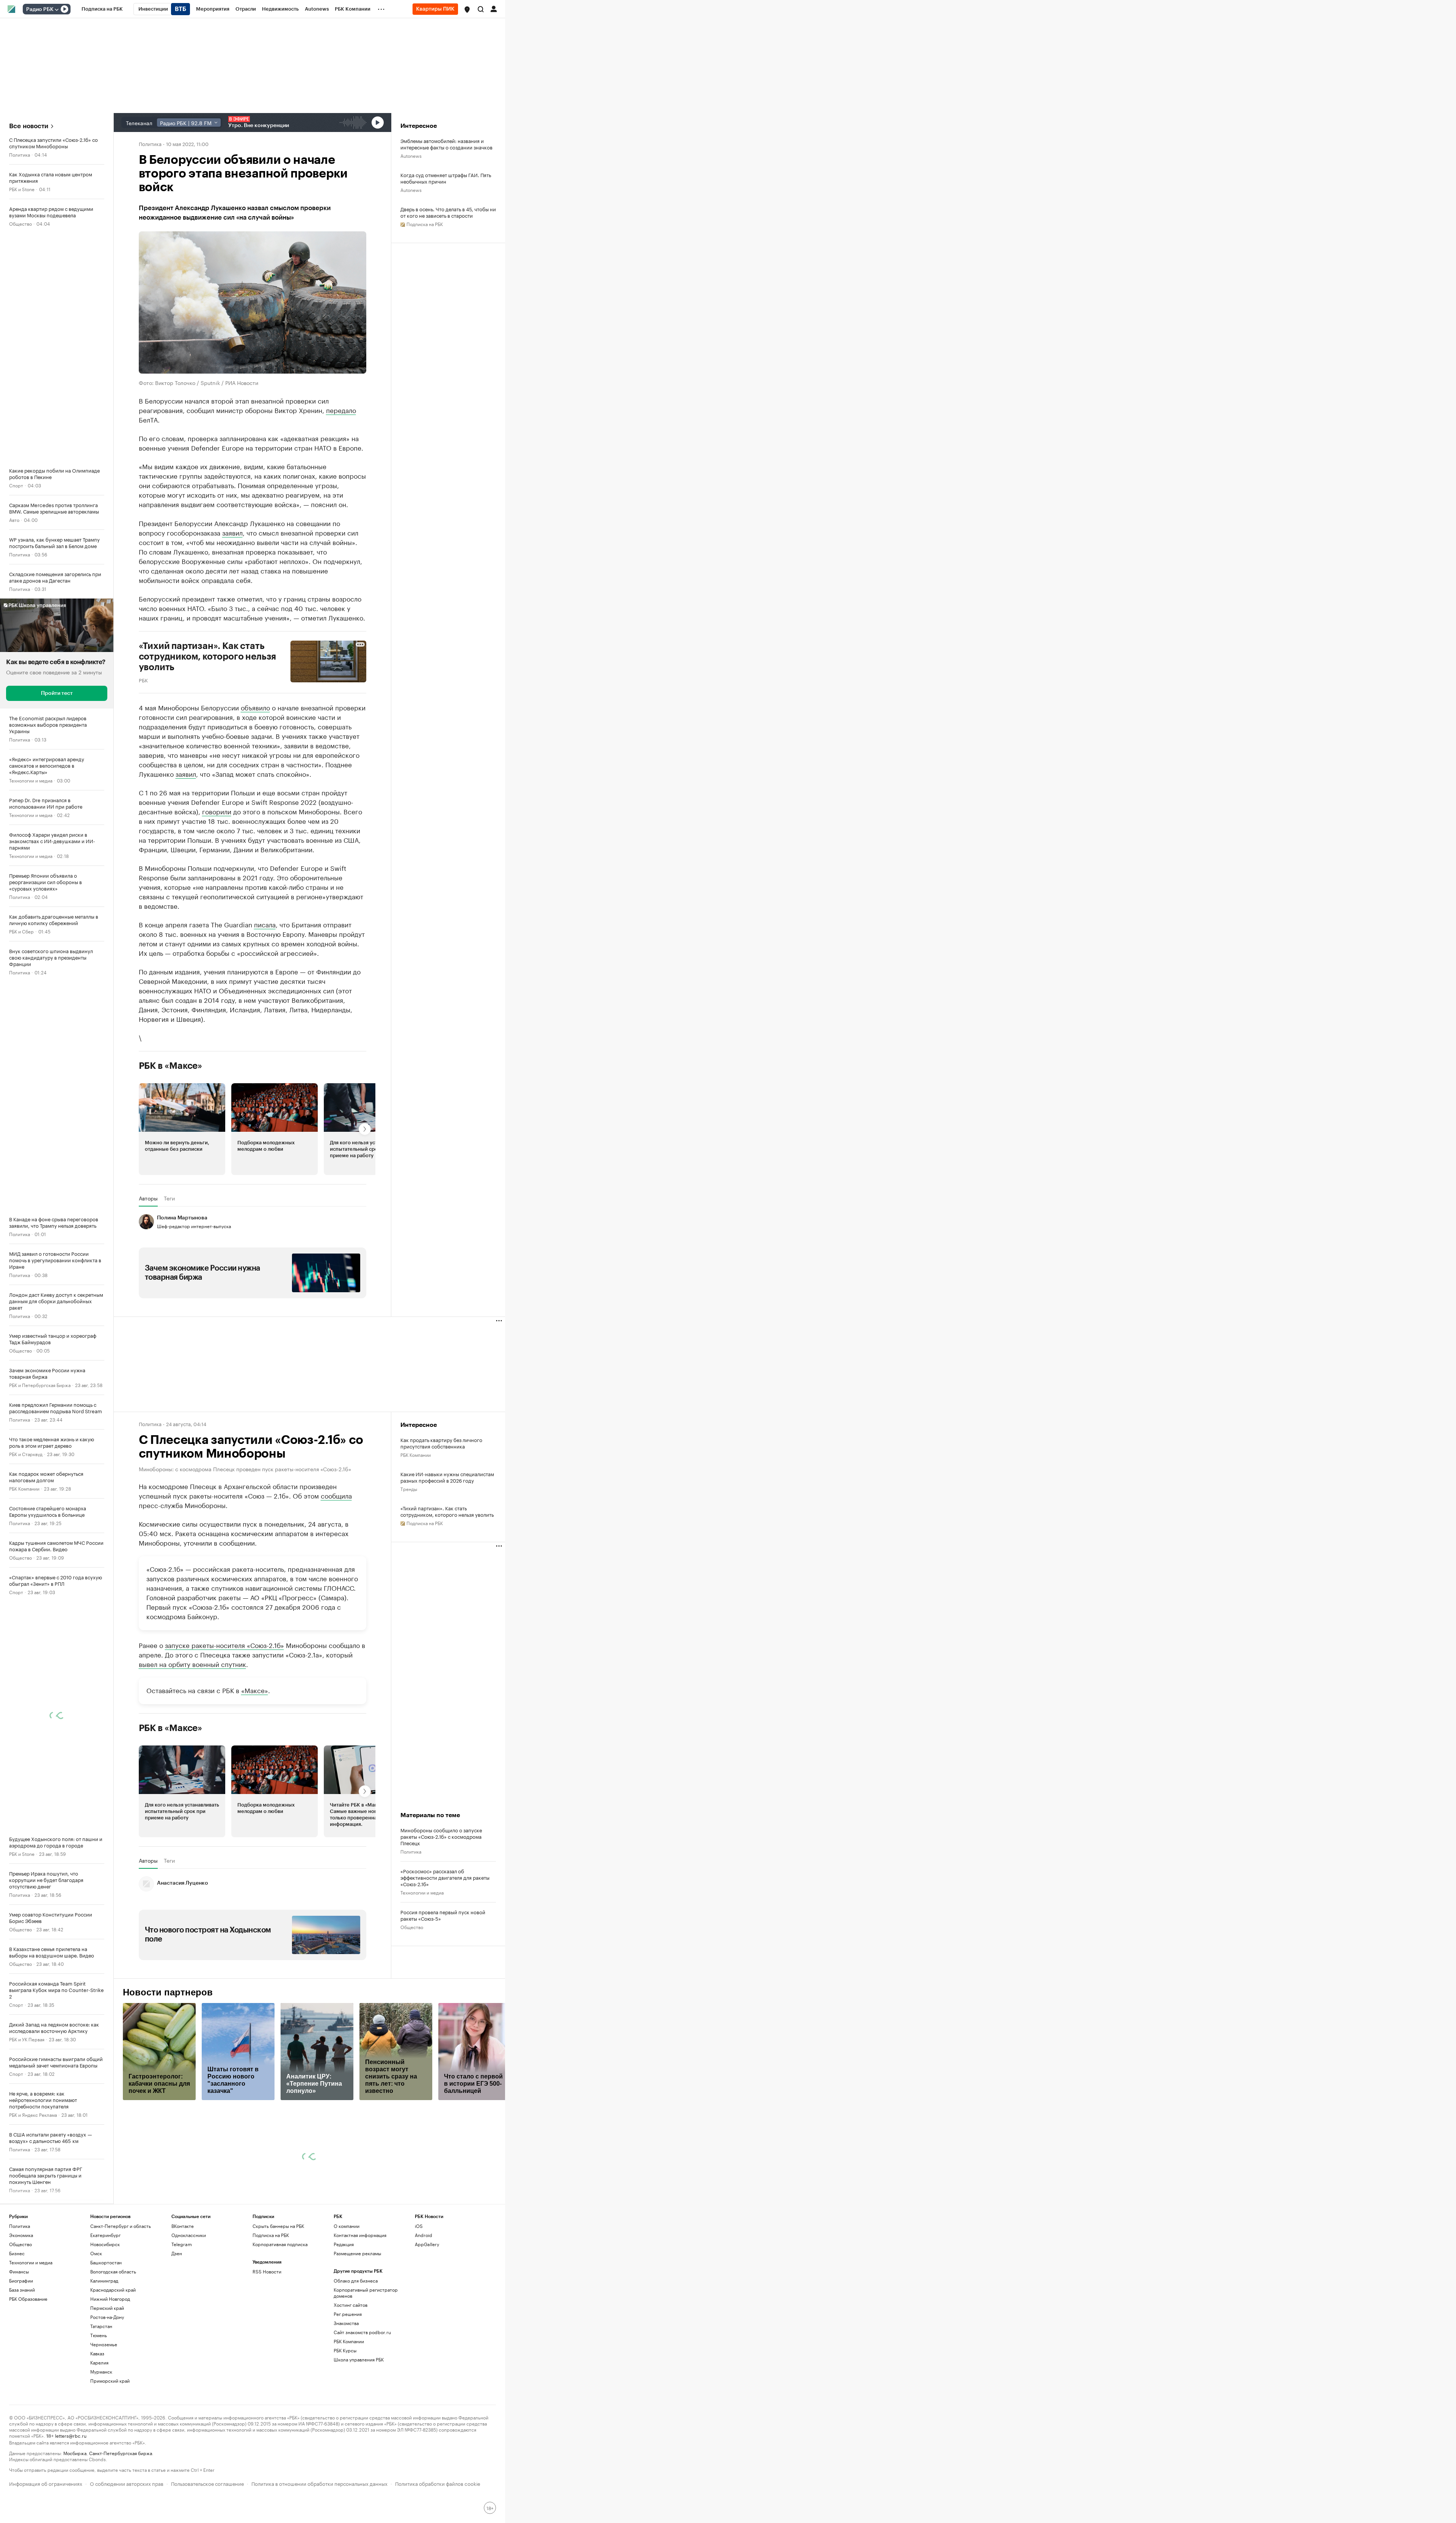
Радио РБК (40, 9)
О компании (347, 2297)
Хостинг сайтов (351, 2376)
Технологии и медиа (31, 780)
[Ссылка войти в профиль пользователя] (494, 8)
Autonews (411, 155)
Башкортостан (106, 2333)
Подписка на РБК (271, 2306)
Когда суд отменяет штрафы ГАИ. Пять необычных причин (446, 178)
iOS (419, 2297)
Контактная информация (360, 2306)
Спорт (16, 485)
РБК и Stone (22, 189)
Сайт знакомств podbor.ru (362, 2403)
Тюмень (99, 2406)
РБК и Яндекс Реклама (33, 2114)
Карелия (99, 2433)
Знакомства (346, 2394)
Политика (20, 154)
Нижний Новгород (110, 2370)
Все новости (29, 126)
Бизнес (17, 2324)
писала (265, 924)
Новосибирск (105, 2315)
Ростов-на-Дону (107, 2388)
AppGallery (427, 2315)
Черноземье (104, 2415)
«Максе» (255, 1761)
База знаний (22, 2360)
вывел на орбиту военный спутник (192, 1734)
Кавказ (97, 2424)
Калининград (104, 2351)
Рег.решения (348, 2385)
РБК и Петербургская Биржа (40, 1385)
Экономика (21, 2306)
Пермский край (107, 2379)
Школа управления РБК (359, 2430)
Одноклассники (189, 2306)
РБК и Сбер (21, 931)
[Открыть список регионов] (467, 9)
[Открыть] (56, 9)
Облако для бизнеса (356, 2351)
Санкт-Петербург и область (121, 2297)
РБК (143, 680)
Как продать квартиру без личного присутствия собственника (441, 1443)
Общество (20, 223)
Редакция (344, 2315)
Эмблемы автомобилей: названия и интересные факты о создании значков (446, 144)
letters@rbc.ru (71, 2506)
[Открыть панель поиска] (481, 9)
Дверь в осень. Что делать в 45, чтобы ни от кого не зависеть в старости (448, 212)
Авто (14, 519)
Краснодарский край (113, 2360)
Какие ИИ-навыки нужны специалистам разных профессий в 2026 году (447, 1477)
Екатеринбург (105, 2306)
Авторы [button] (148, 1198)
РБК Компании (24, 1488)
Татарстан (101, 2397)
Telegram (182, 2315)
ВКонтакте (183, 2297)
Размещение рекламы (357, 2324)
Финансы (19, 2342)
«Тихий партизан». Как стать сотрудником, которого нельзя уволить (447, 1511)
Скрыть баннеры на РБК (278, 2297)
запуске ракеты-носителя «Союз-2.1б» (224, 1716)
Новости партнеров (168, 2063)
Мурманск (101, 2442)
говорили (217, 811)
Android (424, 2306)
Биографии (21, 2351)
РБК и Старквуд (26, 1454)
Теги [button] (169, 1198)
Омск (96, 2324)
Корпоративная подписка (280, 2315)
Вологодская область (113, 2342)
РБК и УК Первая (27, 2039)
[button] (467, 9)
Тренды (409, 1489)
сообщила (336, 1495)
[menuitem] (102, 9)
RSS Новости (267, 2342)
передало (341, 410)
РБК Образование (28, 2370)
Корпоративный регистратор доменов (366, 2364)
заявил (232, 532)
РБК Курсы (345, 2421)
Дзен (177, 2324)
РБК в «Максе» (171, 1066)
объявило (255, 707)
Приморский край (110, 2452)
